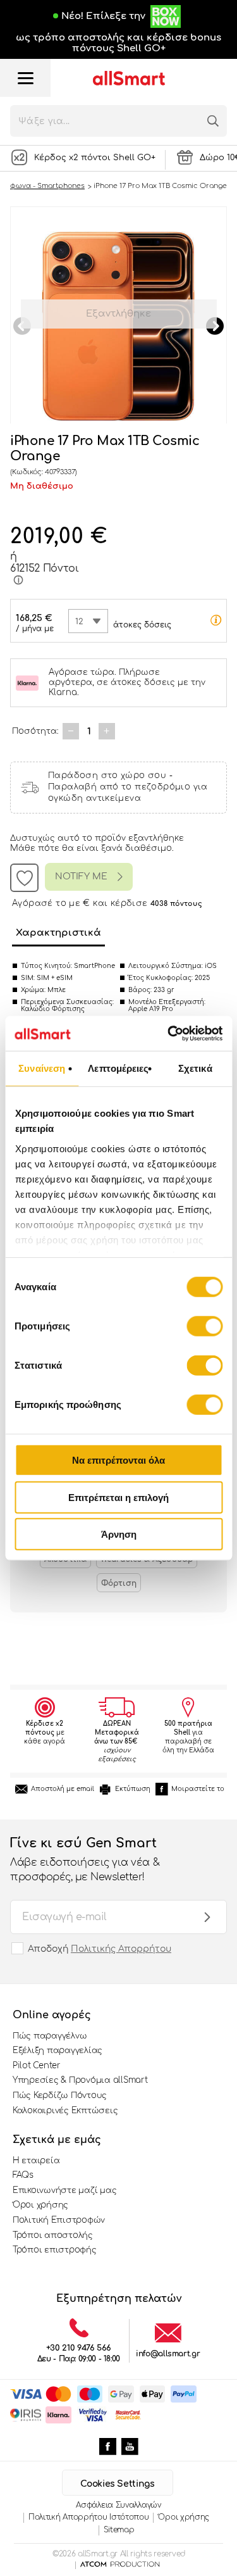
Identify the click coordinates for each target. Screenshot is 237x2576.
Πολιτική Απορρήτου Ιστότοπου (89, 2517)
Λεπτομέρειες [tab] (118, 1068)
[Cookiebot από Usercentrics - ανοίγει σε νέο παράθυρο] (169, 1033)
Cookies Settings (117, 2484)
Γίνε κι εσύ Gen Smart (85, 1859)
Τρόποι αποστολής (53, 2235)
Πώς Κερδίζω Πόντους (60, 2095)
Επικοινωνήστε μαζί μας (64, 2190)
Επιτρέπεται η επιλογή (118, 1497)
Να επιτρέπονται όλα (118, 1460)
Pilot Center (37, 2066)
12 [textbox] (79, 622)
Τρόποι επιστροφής (55, 2250)
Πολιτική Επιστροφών (59, 2220)
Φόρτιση (119, 1583)
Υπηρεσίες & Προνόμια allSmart (80, 2080)
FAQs (23, 2175)
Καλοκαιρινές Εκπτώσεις (65, 2111)
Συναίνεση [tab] (42, 1068)
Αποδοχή (100, 1949)
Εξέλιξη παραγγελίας (58, 2051)
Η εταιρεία (36, 2161)
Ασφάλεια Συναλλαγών (118, 2505)
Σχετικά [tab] (195, 1068)
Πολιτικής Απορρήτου (121, 1949)
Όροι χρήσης (40, 2205)
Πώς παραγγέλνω (50, 2036)
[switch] (204, 1326)
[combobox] (88, 621)
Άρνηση (119, 1534)
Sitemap (119, 2530)
